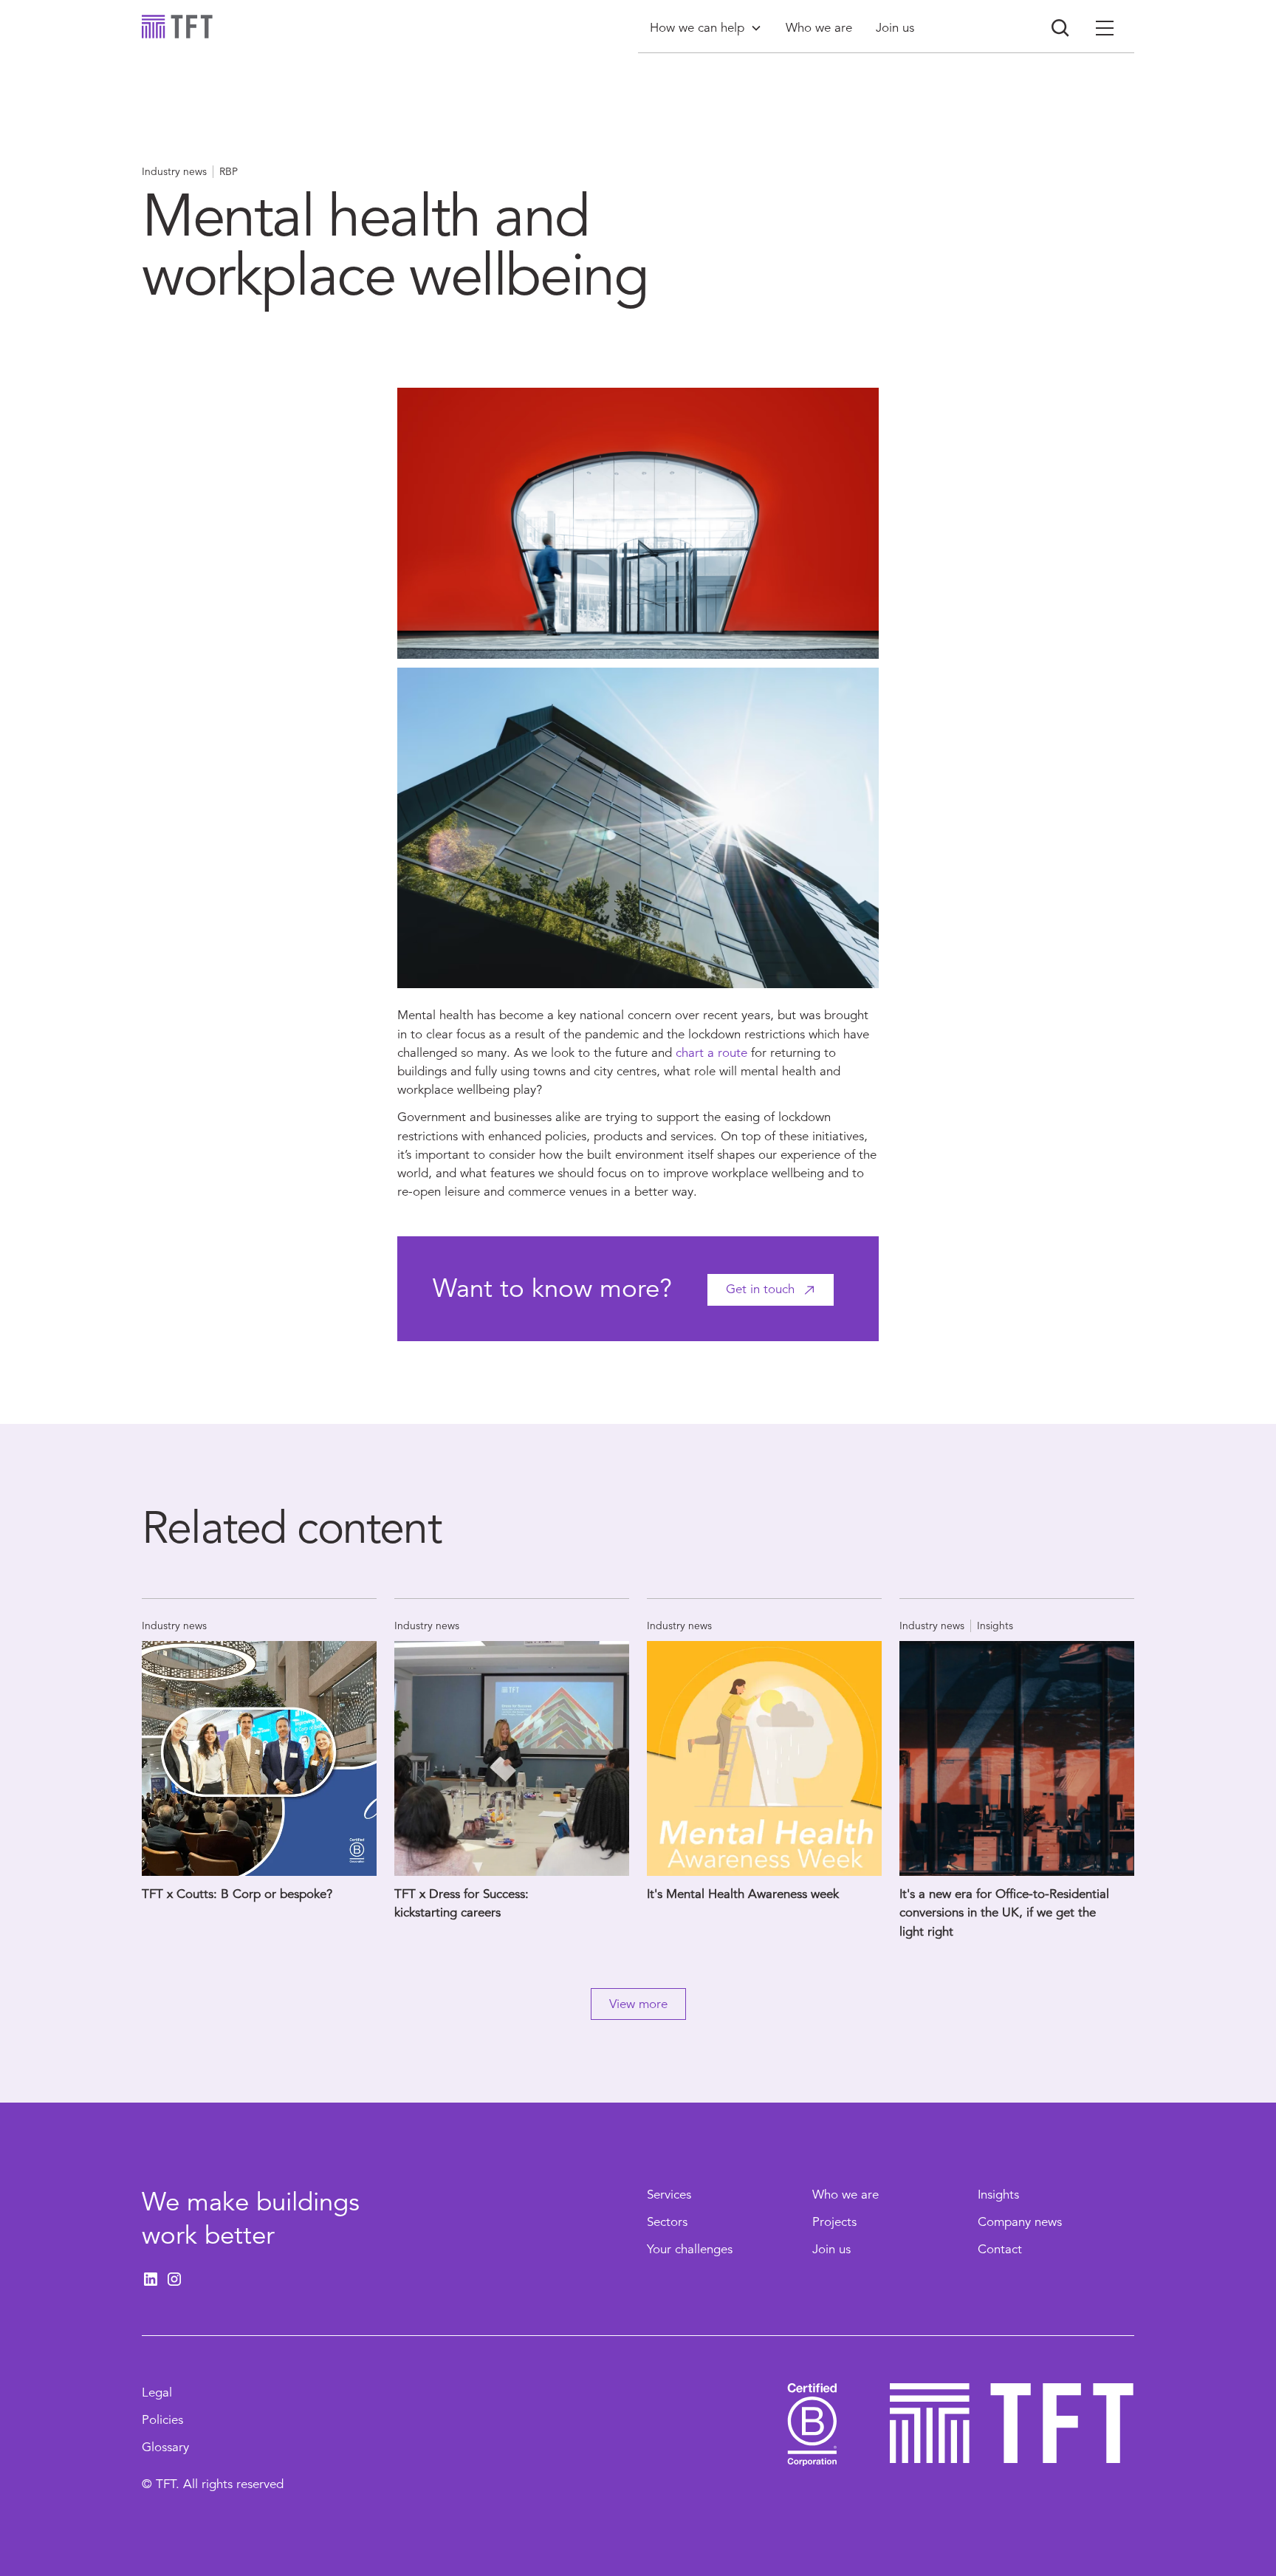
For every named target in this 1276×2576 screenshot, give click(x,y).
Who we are (845, 2195)
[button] (706, 28)
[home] (177, 27)
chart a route (711, 1053)
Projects (834, 2222)
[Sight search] (1060, 28)
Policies (162, 2420)
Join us (831, 2249)
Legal (157, 2392)
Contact (1000, 2249)
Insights (998, 2195)
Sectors (667, 2222)
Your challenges (690, 2249)
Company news (1020, 2222)
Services (669, 2195)
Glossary (165, 2447)
